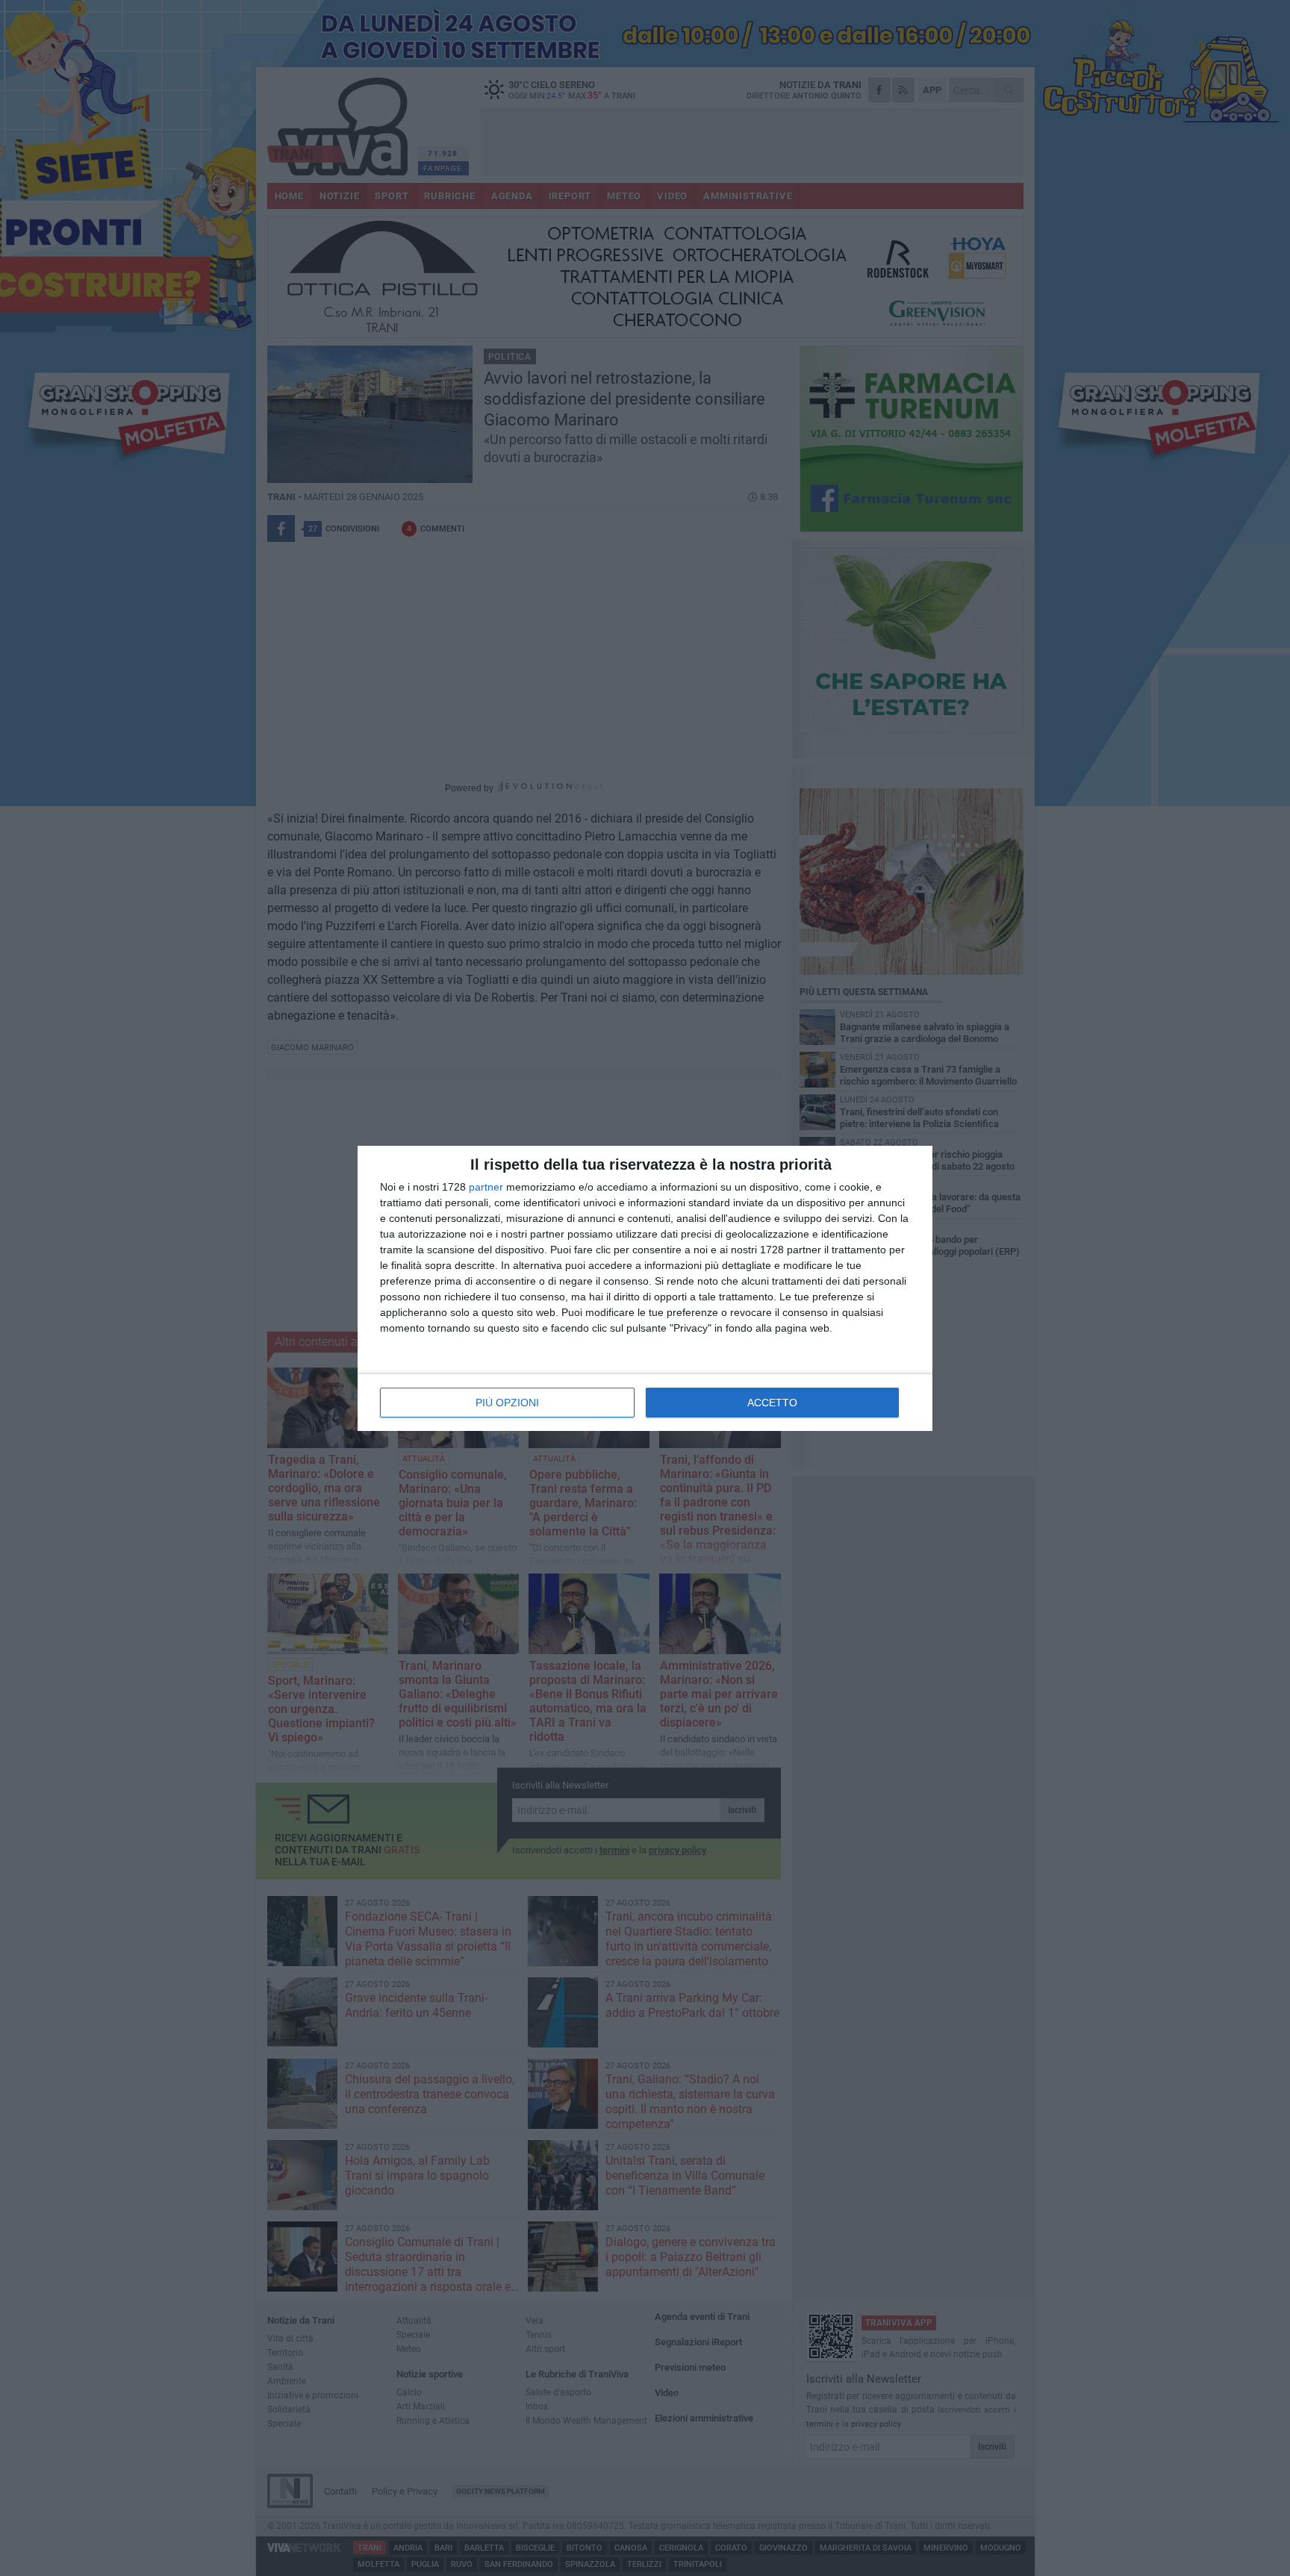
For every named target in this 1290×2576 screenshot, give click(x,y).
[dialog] (645, 1288)
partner (486, 1187)
